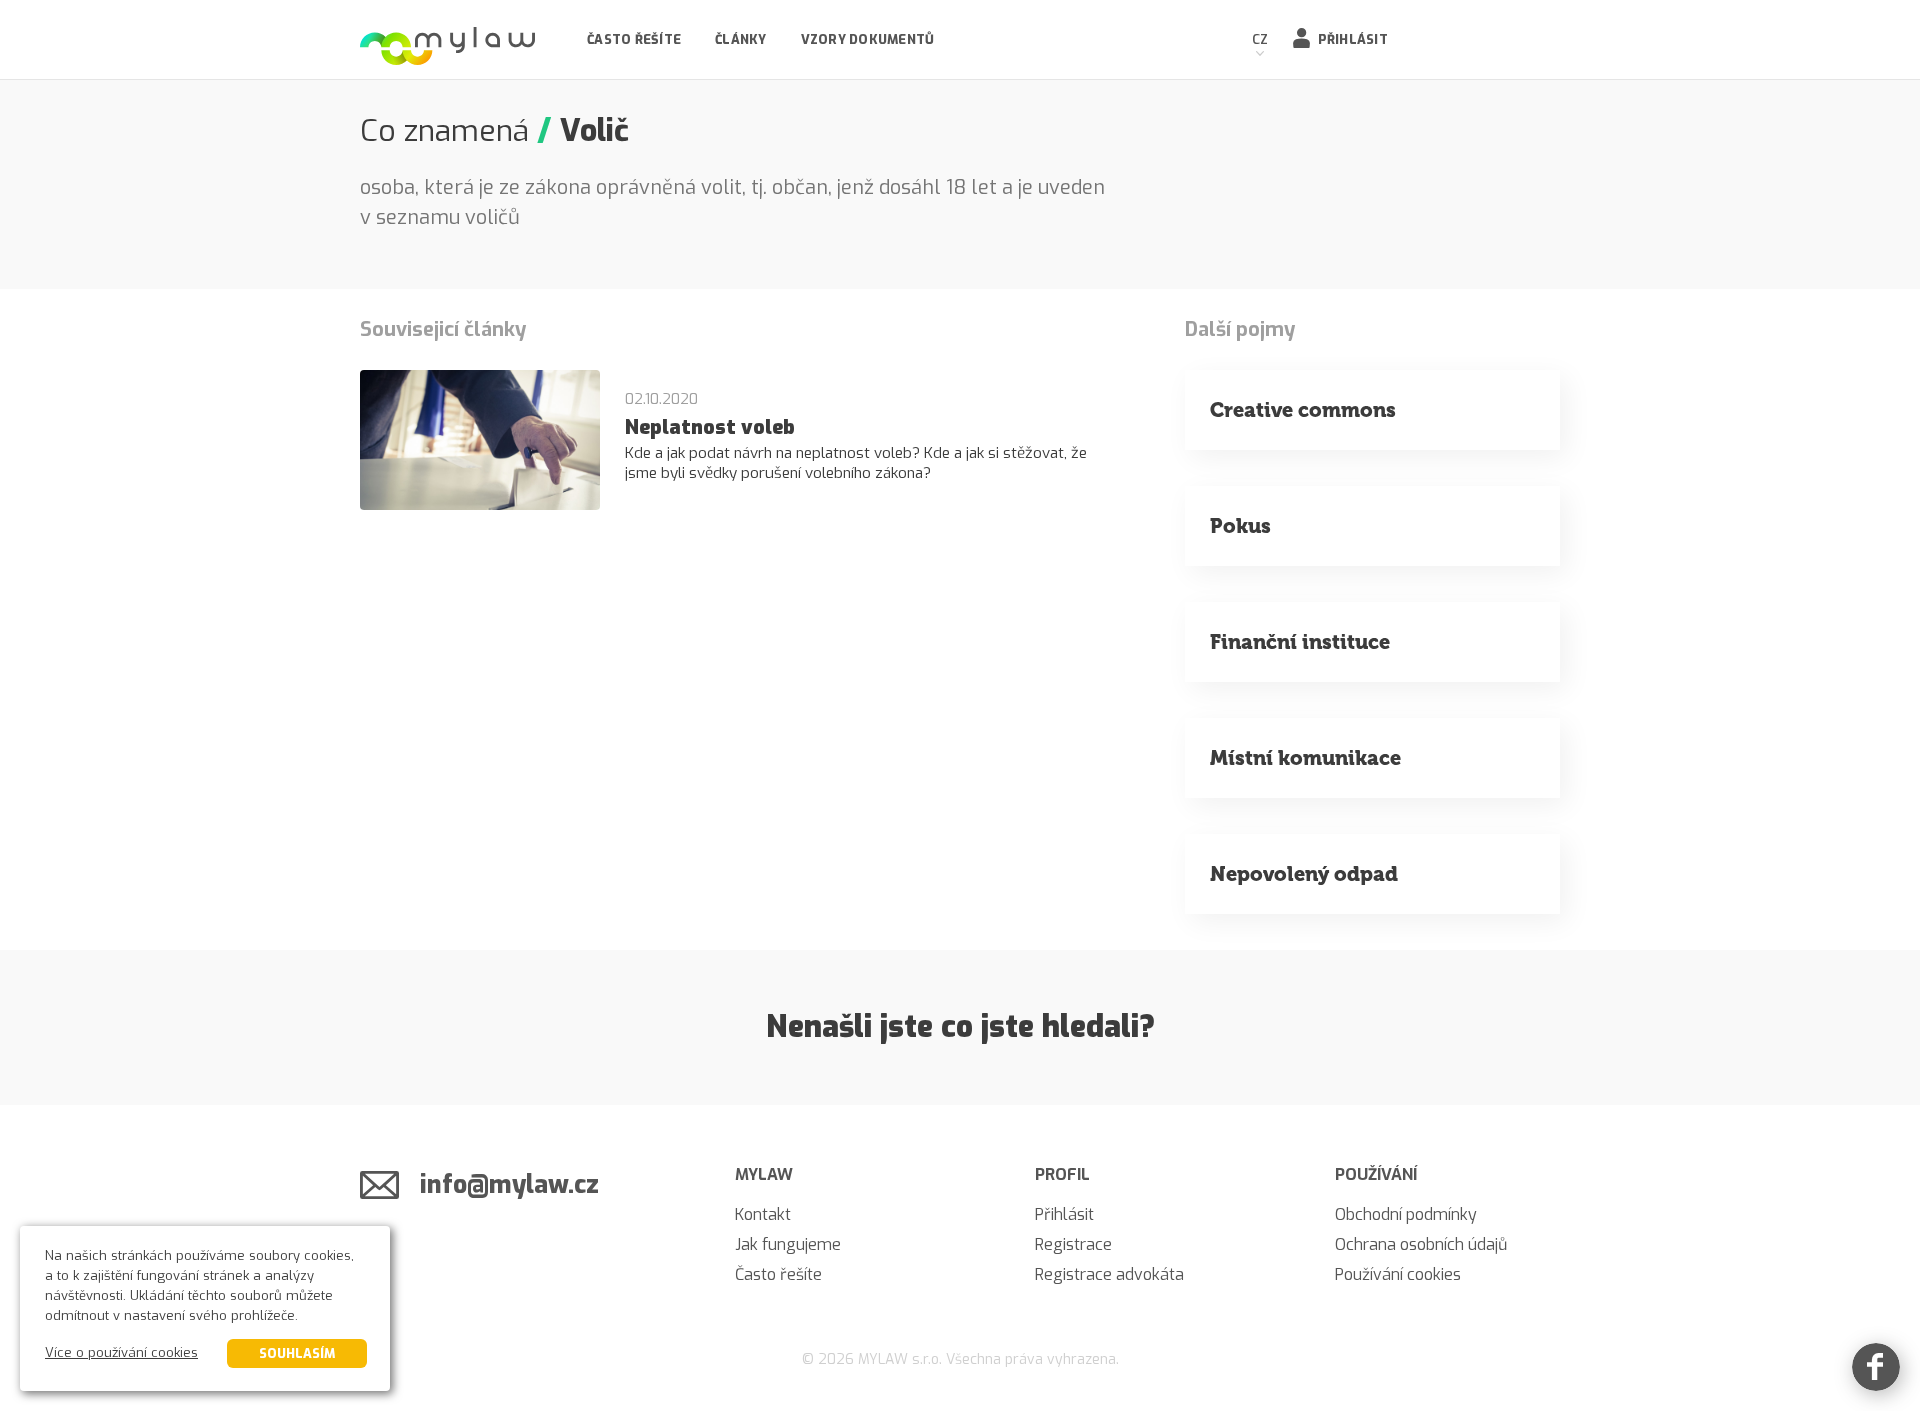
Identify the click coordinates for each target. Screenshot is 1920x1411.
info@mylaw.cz (509, 1184)
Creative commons (1303, 410)
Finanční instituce (1300, 642)
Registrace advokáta (1109, 1274)
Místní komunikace (1305, 758)
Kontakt (763, 1214)
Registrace (1073, 1244)
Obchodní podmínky (1406, 1214)
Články (741, 39)
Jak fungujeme (788, 1244)
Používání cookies (1398, 1274)
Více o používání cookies (121, 1352)
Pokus (1240, 526)
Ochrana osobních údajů (1421, 1244)
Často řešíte (634, 39)
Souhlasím (297, 1353)
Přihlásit (1353, 39)
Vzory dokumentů (868, 39)
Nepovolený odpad (1304, 874)
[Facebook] (1876, 1367)
